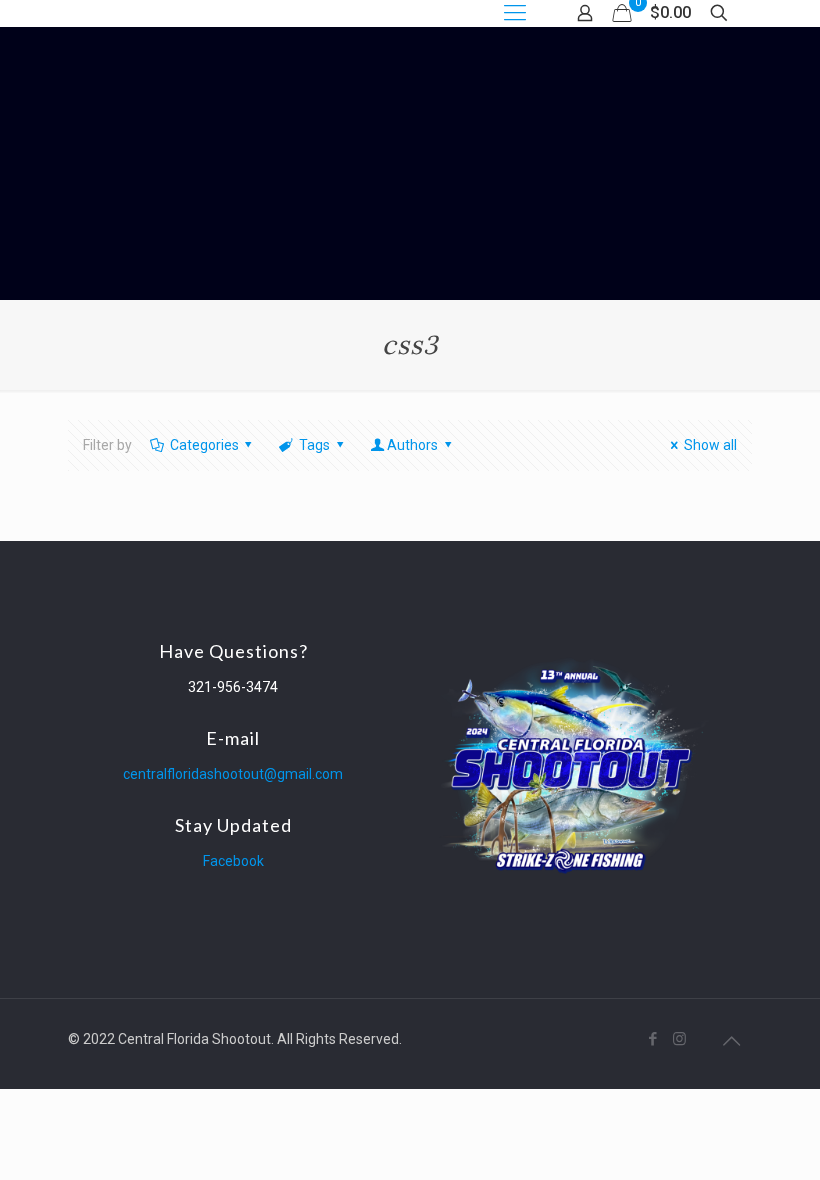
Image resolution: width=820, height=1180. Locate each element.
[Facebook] (652, 1039)
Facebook (233, 861)
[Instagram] (679, 1039)
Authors (412, 445)
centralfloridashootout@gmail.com (233, 774)
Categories (204, 445)
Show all (710, 445)
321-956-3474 (233, 687)
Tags (314, 445)
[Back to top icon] (731, 1041)
